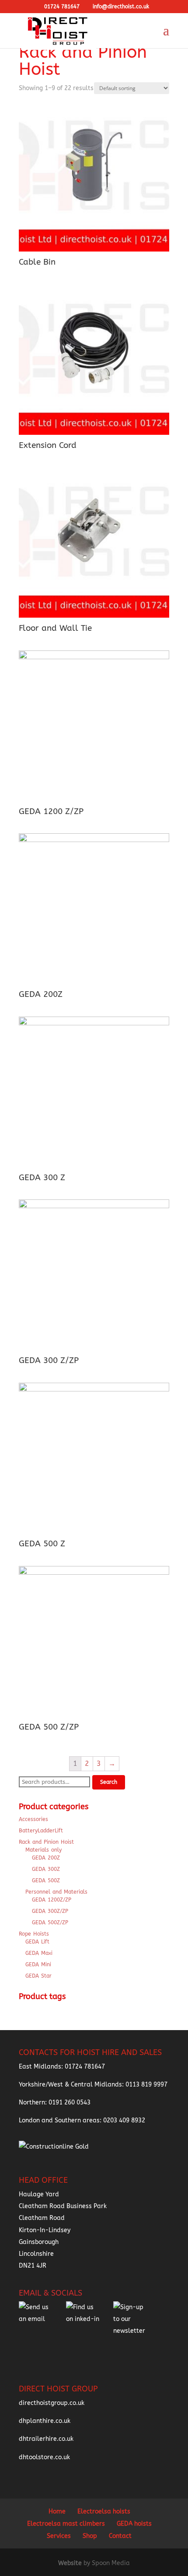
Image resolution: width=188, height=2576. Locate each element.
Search (109, 1782)
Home (57, 2511)
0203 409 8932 (124, 2120)
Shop (90, 2536)
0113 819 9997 (146, 2085)
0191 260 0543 (70, 2102)
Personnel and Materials (56, 1892)
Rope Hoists (34, 1934)
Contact (120, 2536)
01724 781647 (85, 2067)
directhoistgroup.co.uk (52, 2403)
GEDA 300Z (46, 1869)
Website (71, 2563)
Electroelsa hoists (104, 2511)
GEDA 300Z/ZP (50, 1911)
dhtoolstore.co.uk (44, 2457)
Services (59, 2536)
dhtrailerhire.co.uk (46, 2439)
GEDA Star (38, 1976)
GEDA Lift (37, 1942)
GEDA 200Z (46, 1858)
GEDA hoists (134, 2524)
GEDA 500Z (46, 1880)
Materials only (44, 1850)
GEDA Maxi (39, 1953)
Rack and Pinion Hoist (46, 1842)
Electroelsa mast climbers (66, 2524)
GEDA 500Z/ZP (50, 1922)
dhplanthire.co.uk (45, 2421)
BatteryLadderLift (41, 1831)
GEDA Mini (38, 1964)
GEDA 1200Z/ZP (52, 1900)
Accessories (33, 1819)
